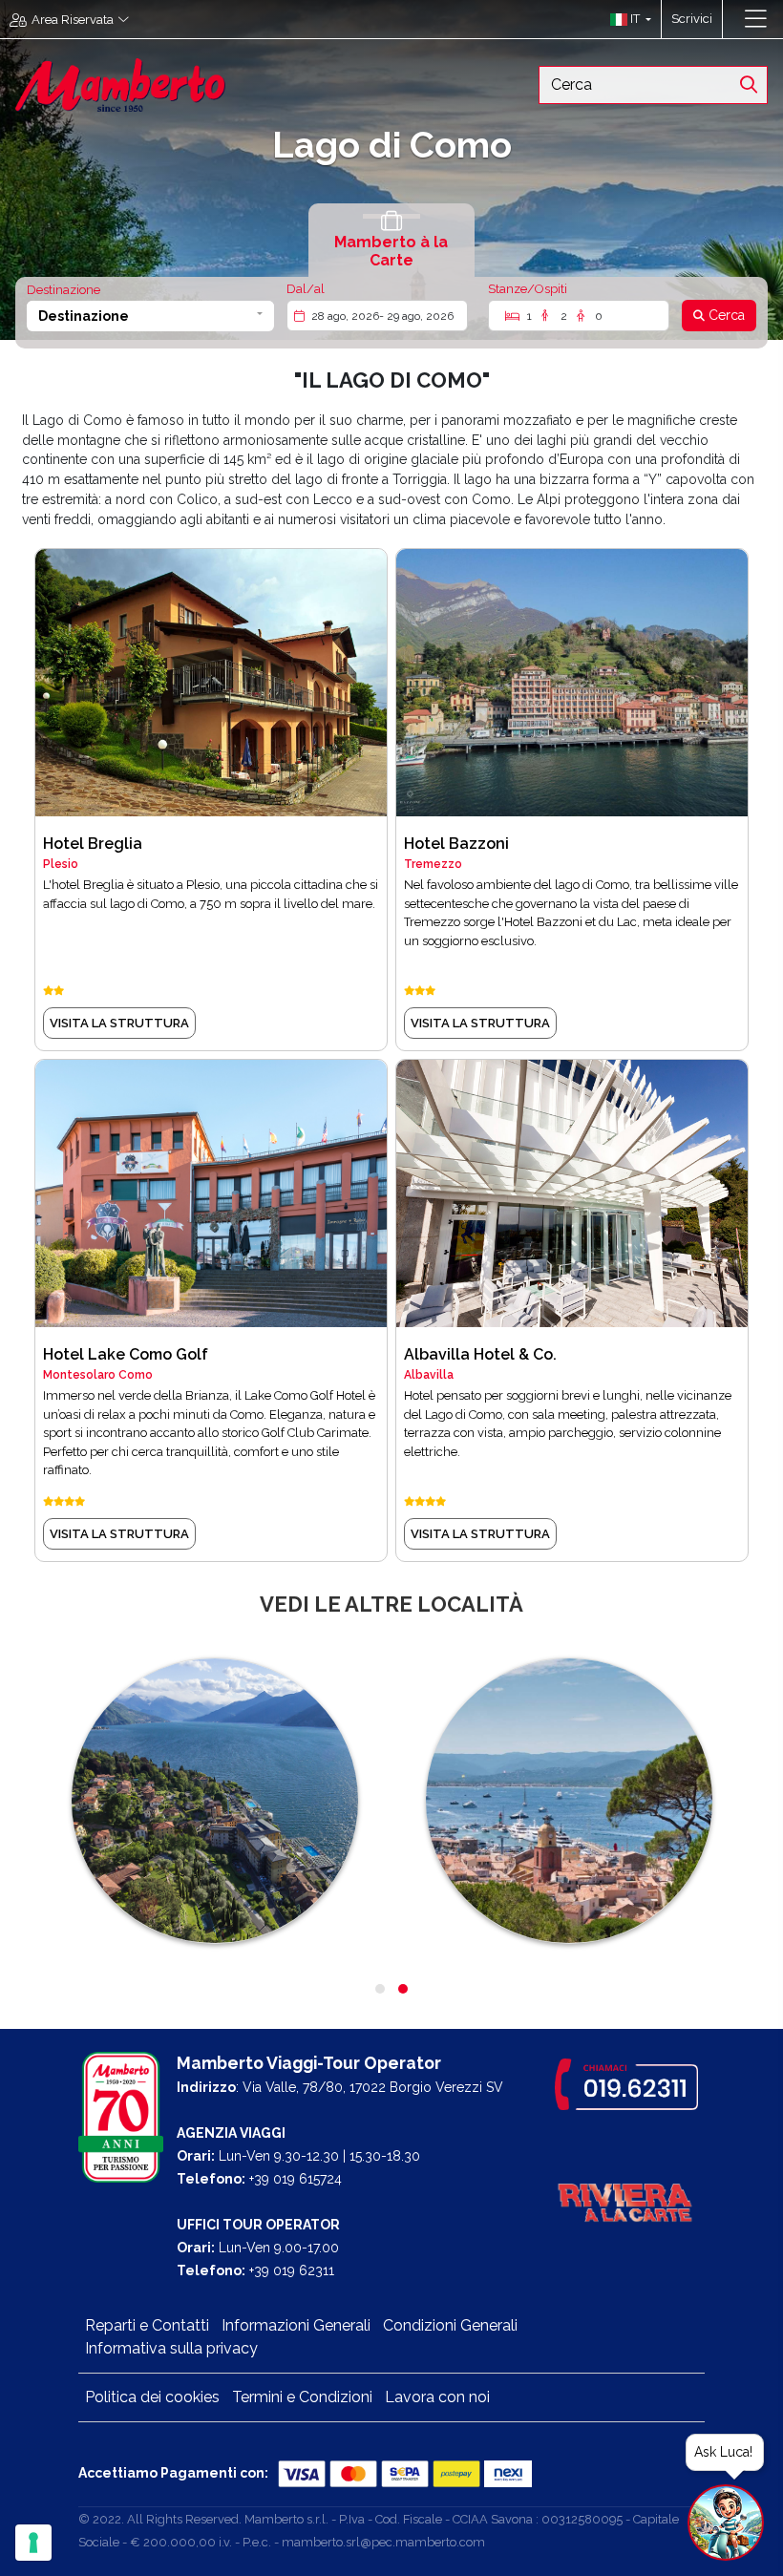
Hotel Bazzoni (456, 844)
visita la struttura (119, 1023)
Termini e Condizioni (302, 2397)
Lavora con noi (437, 2397)
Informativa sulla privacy (171, 2348)
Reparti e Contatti (147, 2325)
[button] (626, 19)
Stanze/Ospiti (528, 289)
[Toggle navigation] (756, 19)
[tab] (391, 240)
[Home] (120, 84)
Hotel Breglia (93, 844)
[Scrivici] (732, 19)
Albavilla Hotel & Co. (480, 1354)
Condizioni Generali (450, 2325)
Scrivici (692, 19)
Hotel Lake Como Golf (126, 1354)
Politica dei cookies (152, 2397)
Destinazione (63, 290)
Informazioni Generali (296, 2325)
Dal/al (306, 289)
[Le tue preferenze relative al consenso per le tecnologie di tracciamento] (33, 2543)
